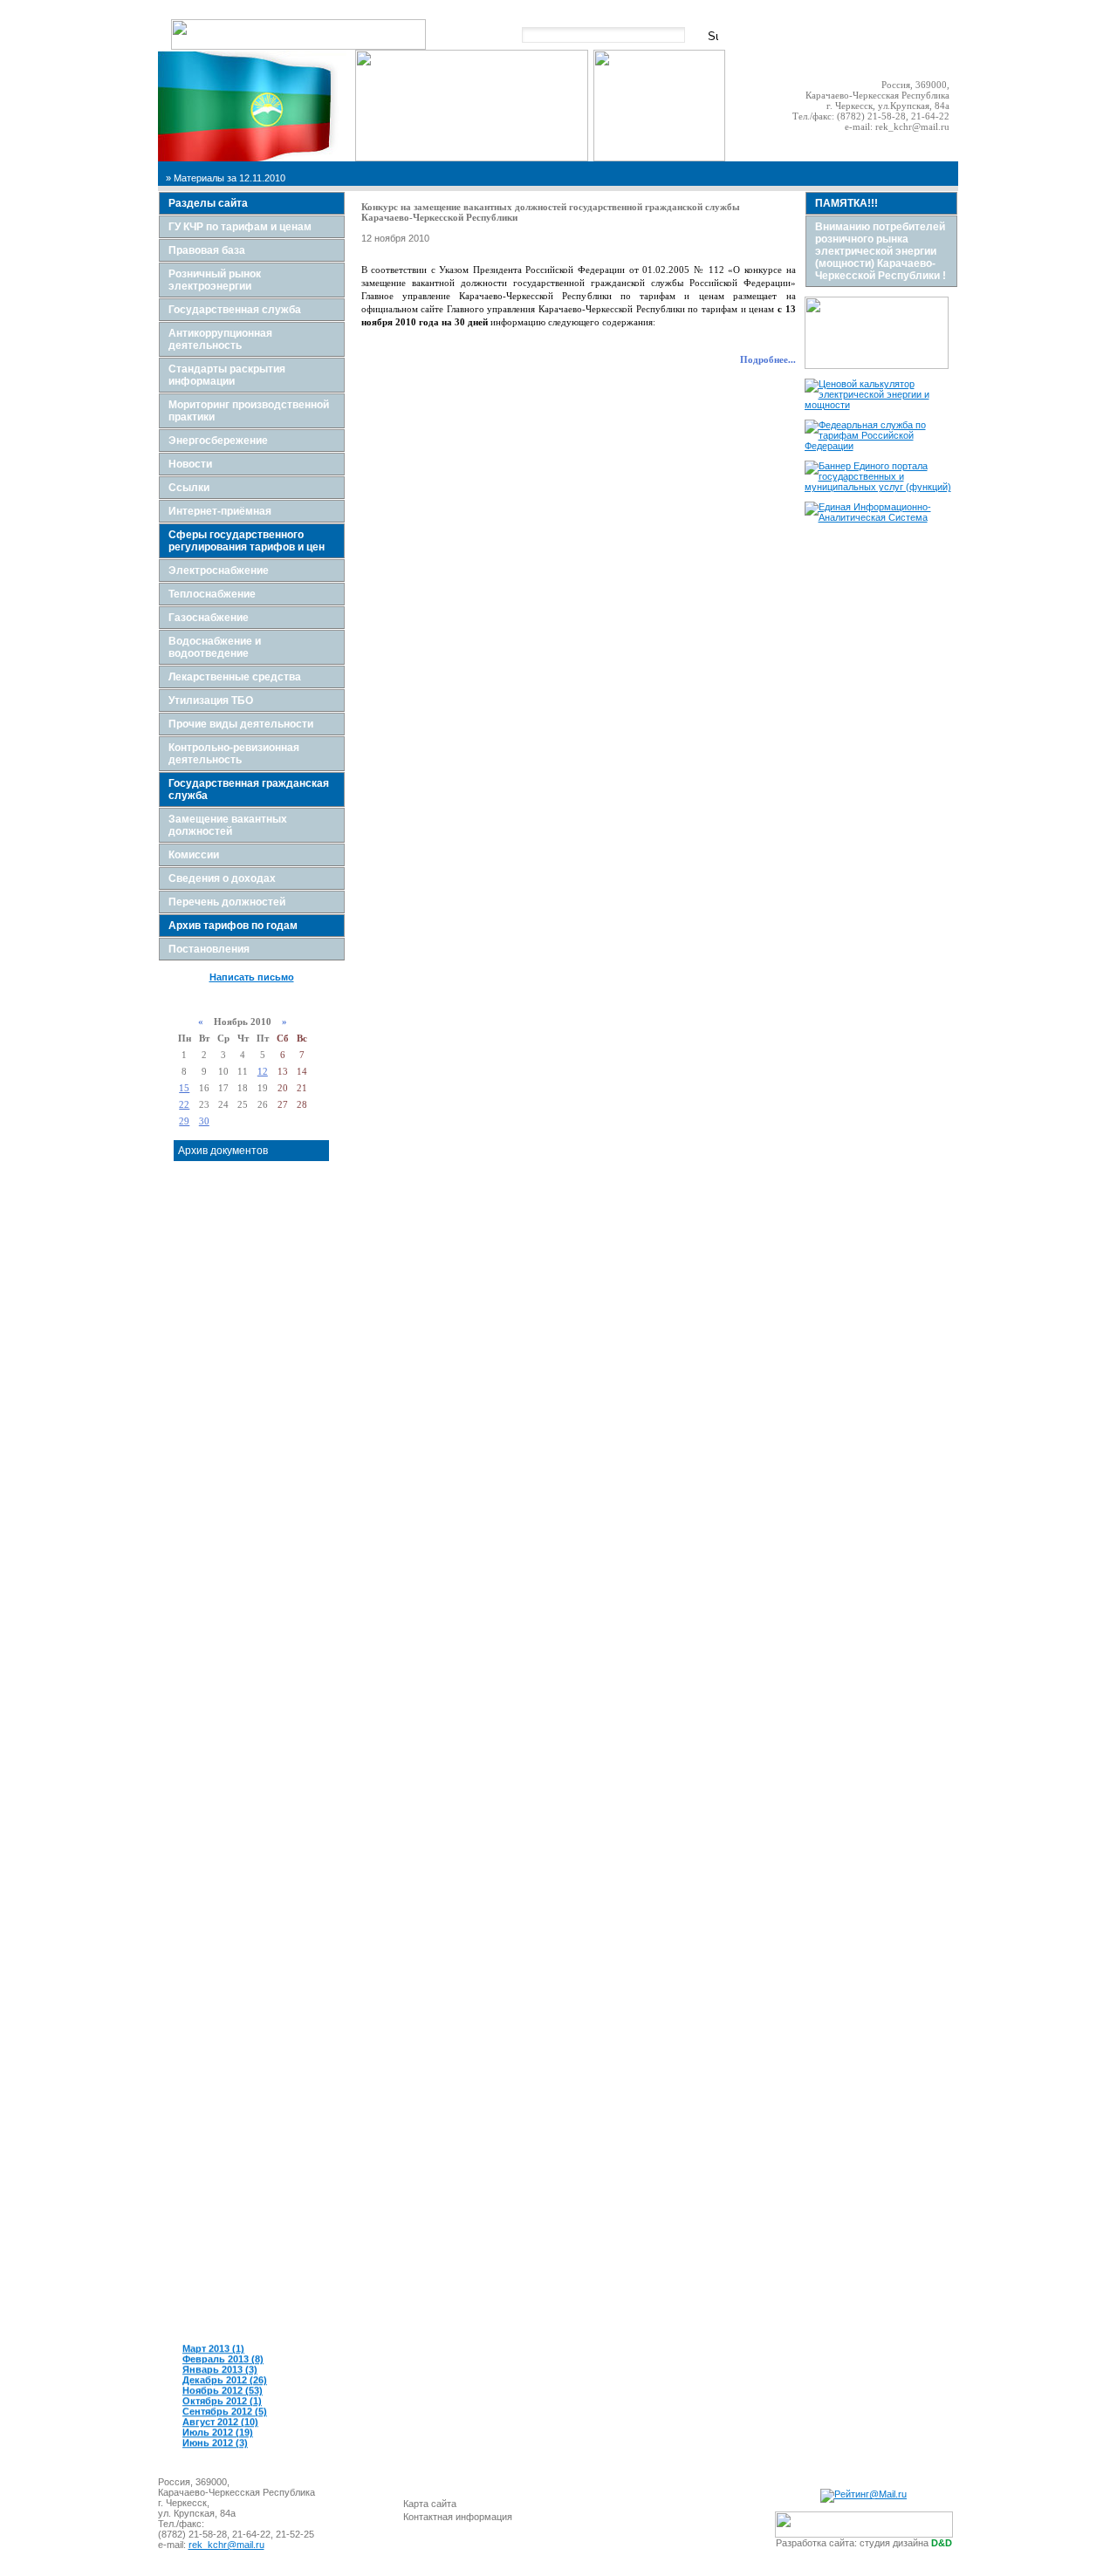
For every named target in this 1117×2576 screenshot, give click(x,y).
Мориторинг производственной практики (249, 411)
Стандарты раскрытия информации (227, 375)
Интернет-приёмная (220, 511)
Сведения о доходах (222, 878)
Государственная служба (235, 310)
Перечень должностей (227, 902)
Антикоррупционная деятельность (220, 339)
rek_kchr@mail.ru (912, 126)
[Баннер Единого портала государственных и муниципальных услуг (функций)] (881, 487)
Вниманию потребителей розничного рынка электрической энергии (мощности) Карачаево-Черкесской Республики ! (881, 251)
